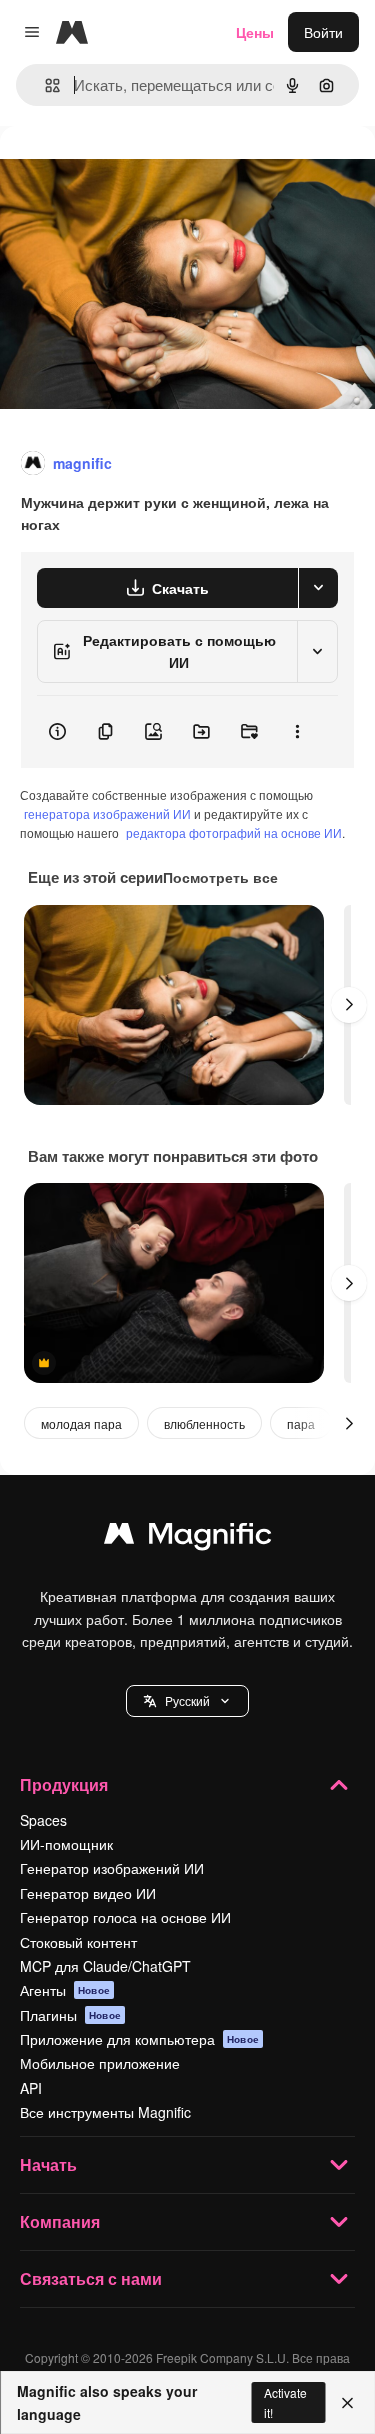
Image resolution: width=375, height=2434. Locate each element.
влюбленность (204, 1423)
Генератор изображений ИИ (112, 1868)
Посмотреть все (220, 877)
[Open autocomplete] (44, 85)
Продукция (64, 1784)
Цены (255, 32)
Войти (323, 32)
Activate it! (285, 2402)
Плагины (70, 2015)
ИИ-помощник (66, 1844)
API (31, 2088)
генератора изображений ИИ (107, 813)
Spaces (43, 1820)
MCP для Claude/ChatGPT (105, 1966)
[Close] (347, 2403)
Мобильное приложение (100, 2063)
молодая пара (81, 1423)
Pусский (187, 1700)
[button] (187, 1701)
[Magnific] (188, 1538)
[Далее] (349, 1005)
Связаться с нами (91, 2278)
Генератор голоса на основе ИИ (125, 1917)
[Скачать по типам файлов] (318, 588)
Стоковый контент (78, 1942)
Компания (60, 2221)
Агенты (65, 1990)
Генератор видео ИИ (88, 1893)
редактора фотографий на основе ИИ (234, 832)
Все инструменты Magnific (105, 2112)
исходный (134, 171)
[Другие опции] (297, 732)
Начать (48, 2164)
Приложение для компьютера (139, 2039)
